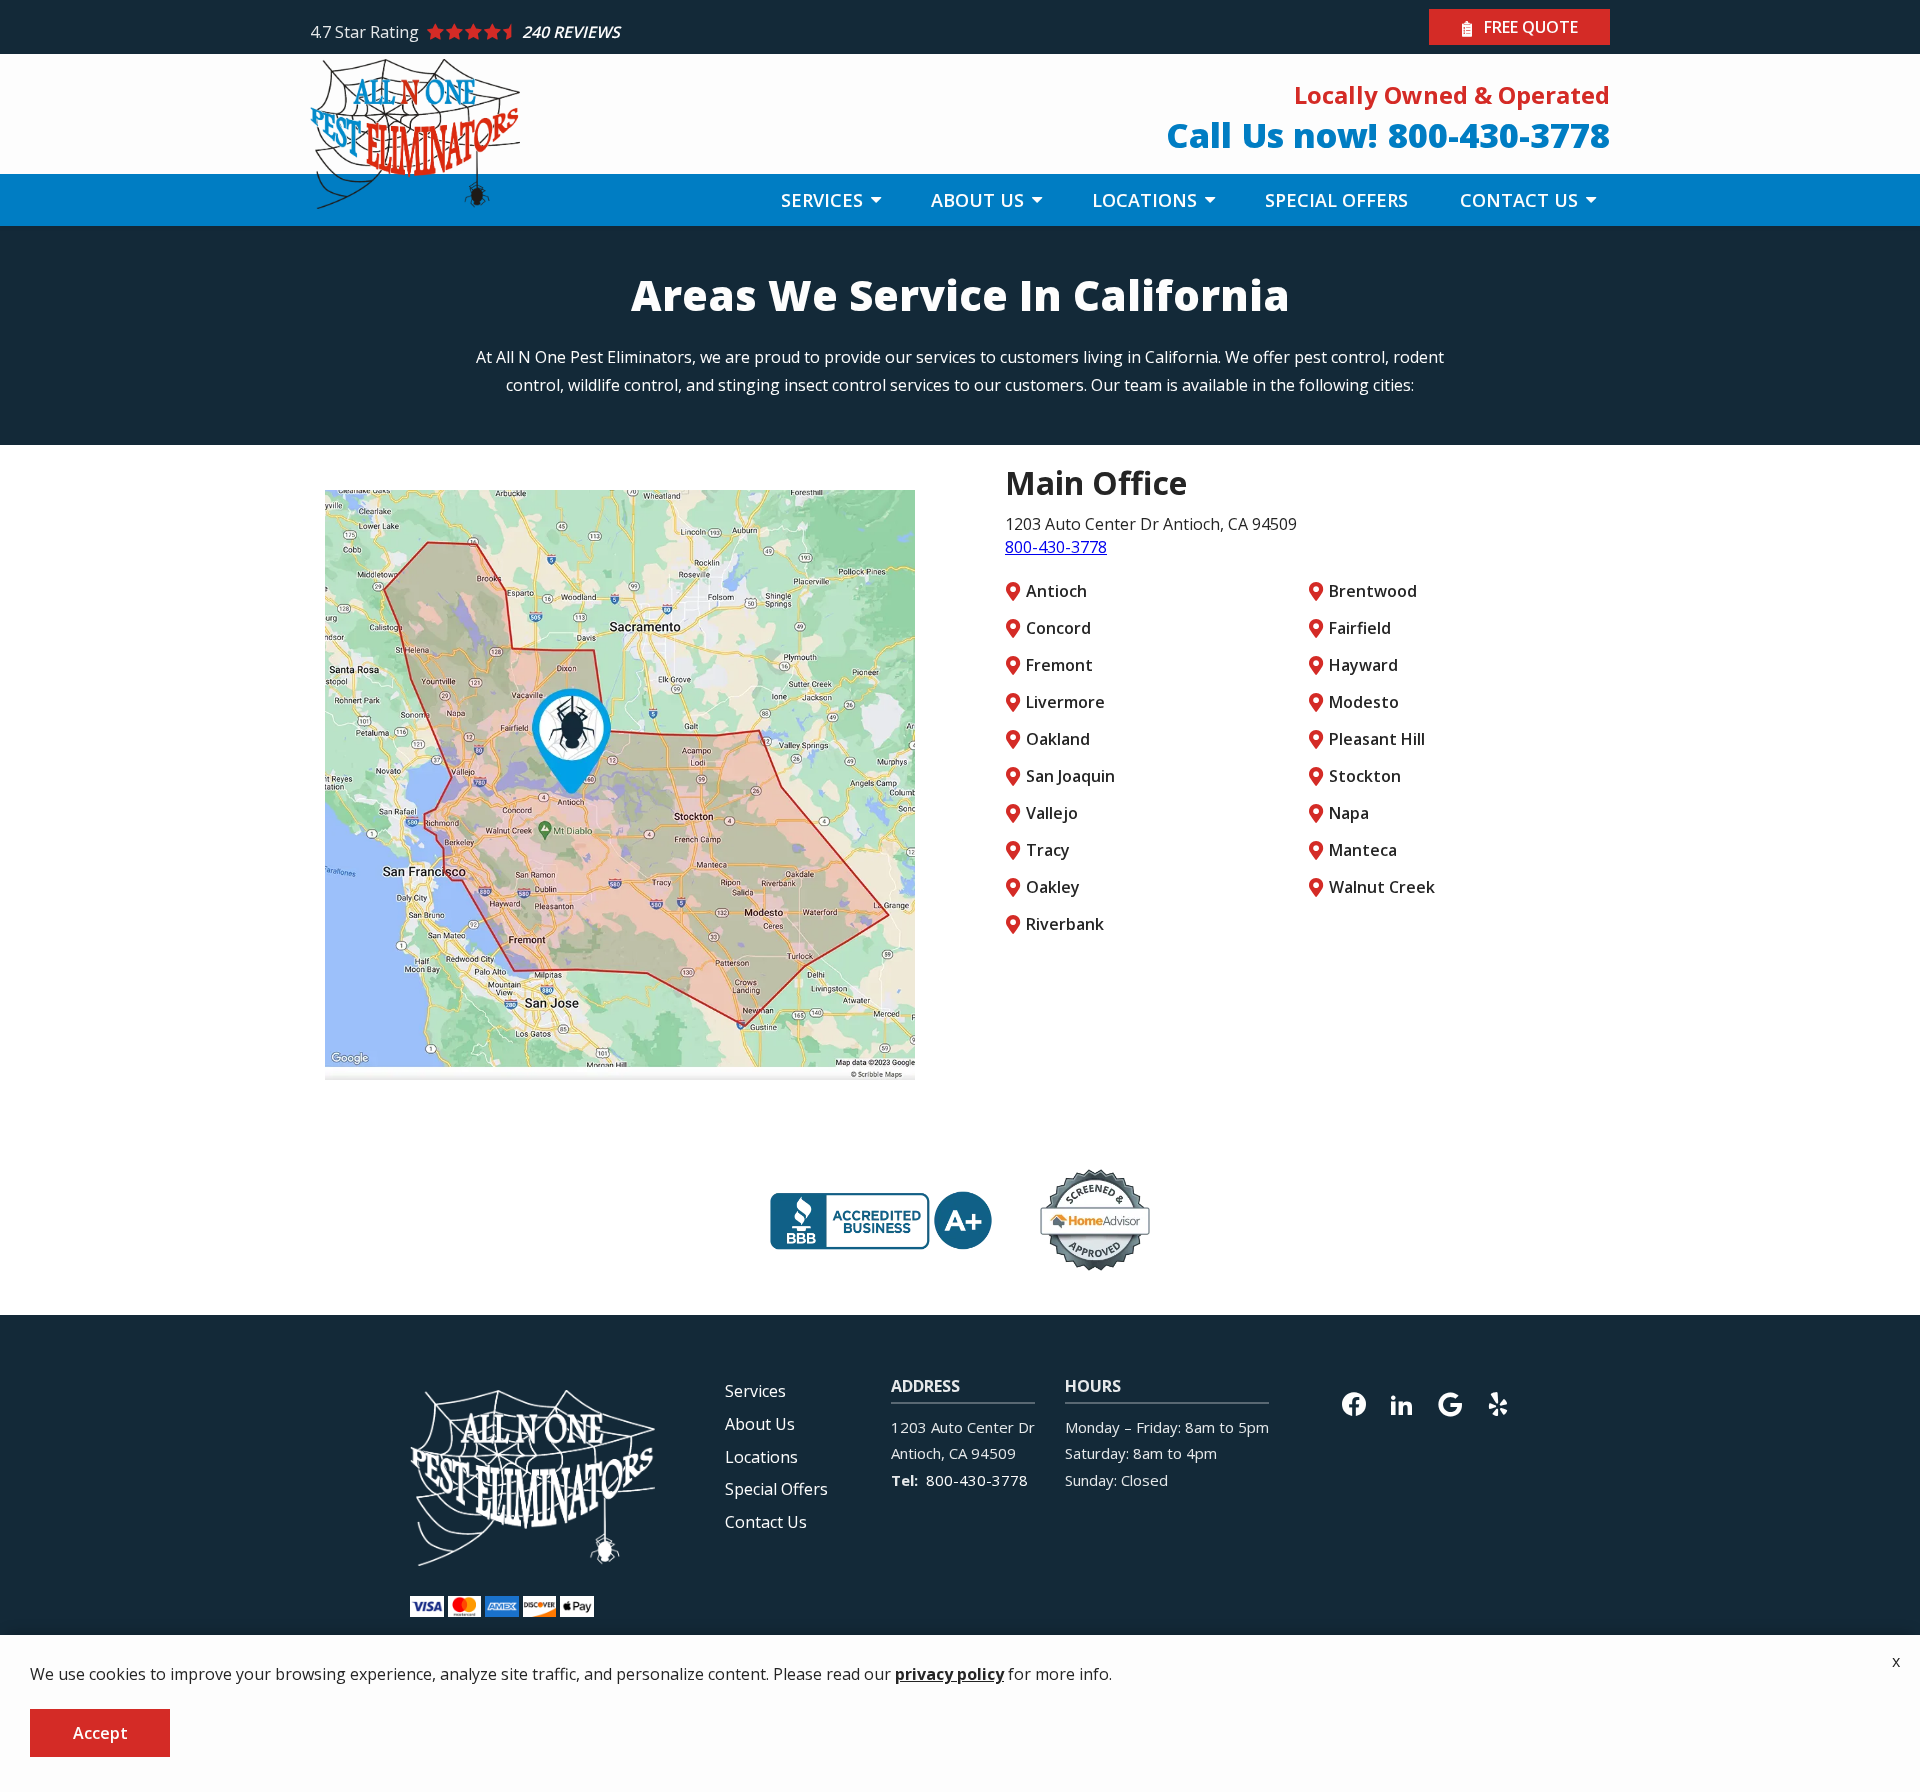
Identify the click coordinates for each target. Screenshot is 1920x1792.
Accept (100, 1733)
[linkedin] (1402, 1401)
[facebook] (1354, 1401)
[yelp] (1498, 1401)
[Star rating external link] (635, 32)
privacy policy (949, 1674)
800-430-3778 (1056, 547)
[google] (1450, 1401)
